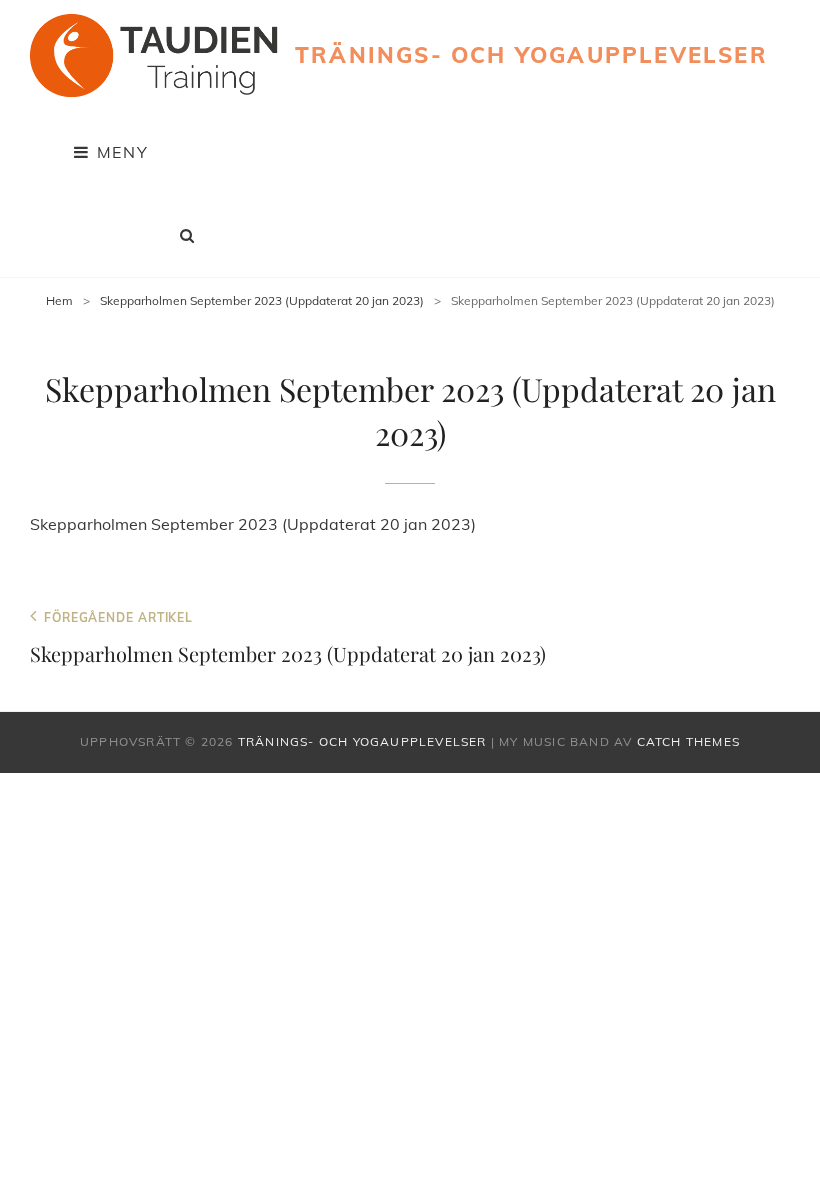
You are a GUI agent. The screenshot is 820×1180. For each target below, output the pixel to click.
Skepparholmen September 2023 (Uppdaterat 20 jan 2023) (262, 300)
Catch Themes (688, 741)
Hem (59, 300)
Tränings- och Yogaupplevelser (531, 55)
